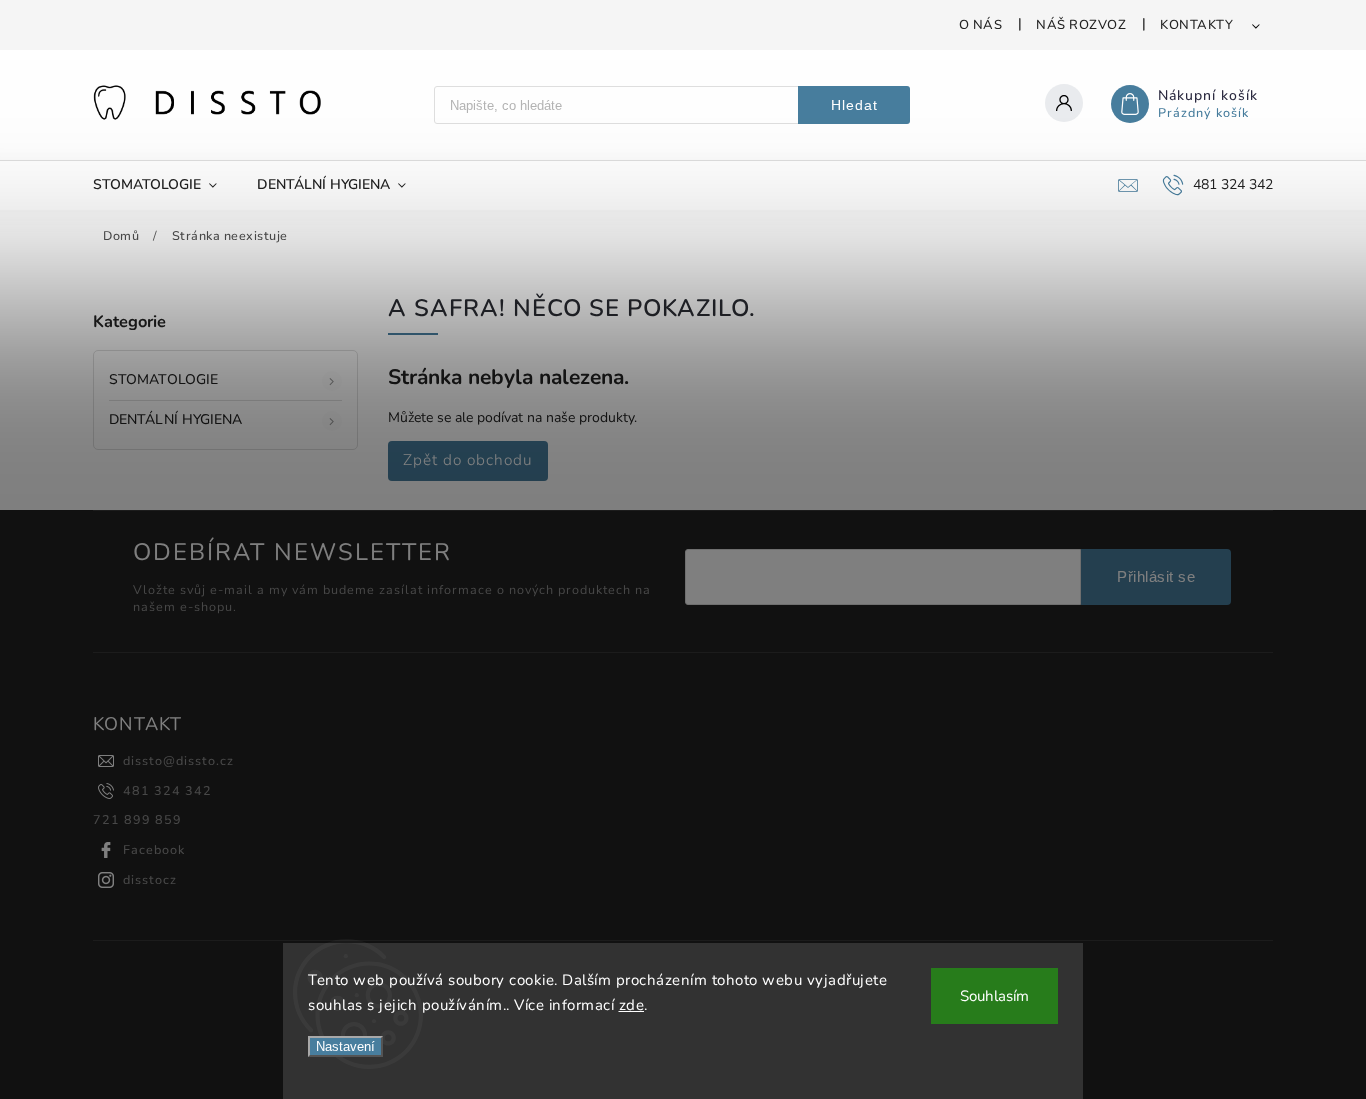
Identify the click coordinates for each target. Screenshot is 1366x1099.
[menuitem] (165, 185)
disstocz (150, 879)
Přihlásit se (1156, 576)
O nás (981, 25)
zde (632, 1005)
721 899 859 (137, 819)
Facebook (154, 849)
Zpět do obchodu (468, 459)
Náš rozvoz (1081, 25)
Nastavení (345, 1046)
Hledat (854, 105)
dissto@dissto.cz (178, 760)
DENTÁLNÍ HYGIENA (176, 419)
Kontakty (1196, 25)
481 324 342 (167, 790)
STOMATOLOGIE (163, 379)
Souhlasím (994, 996)
